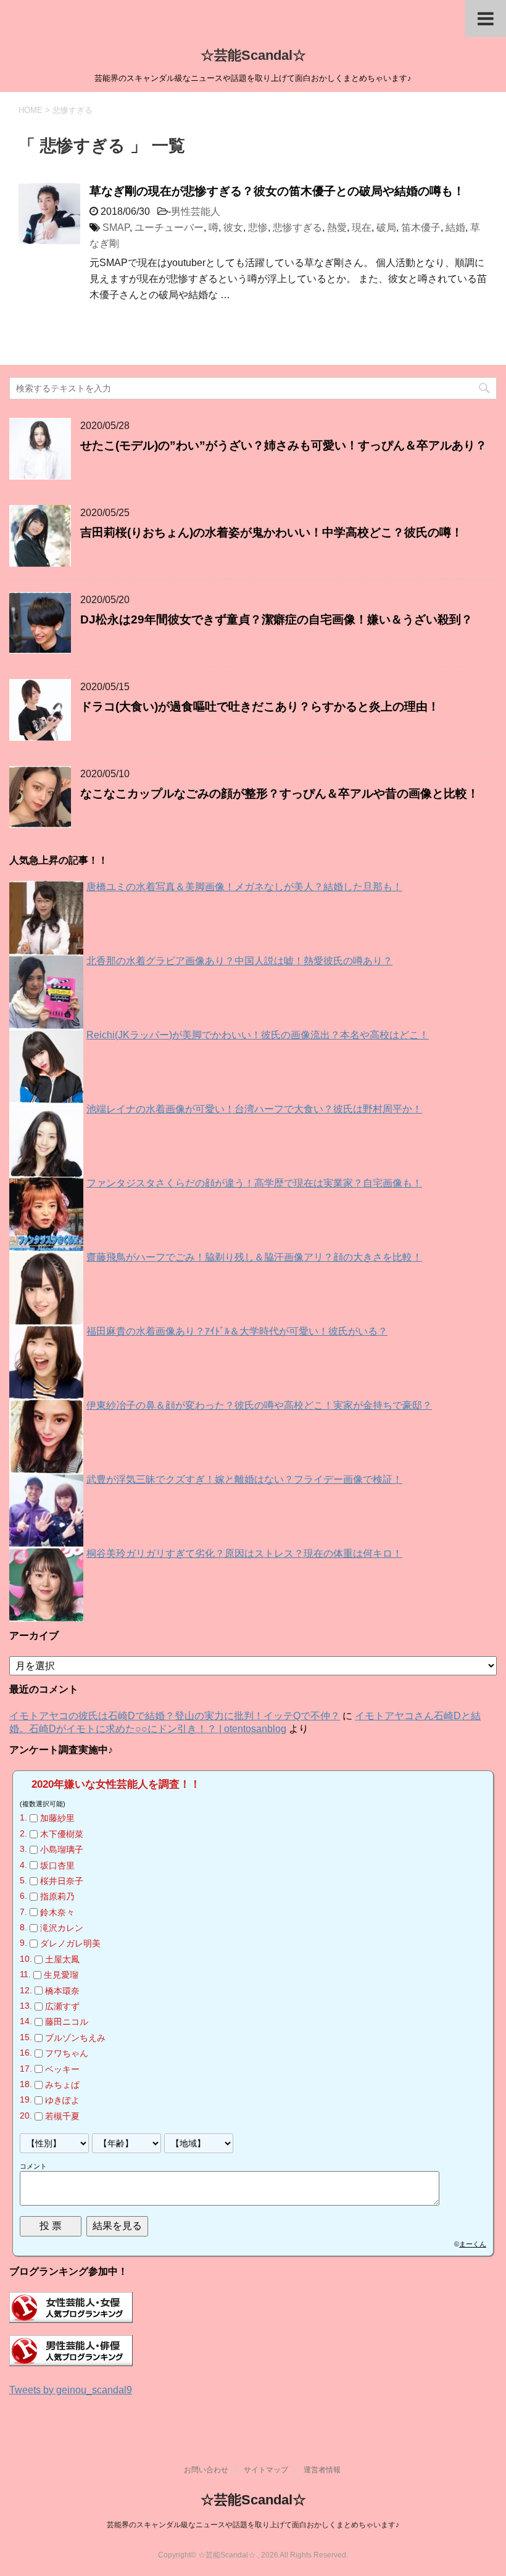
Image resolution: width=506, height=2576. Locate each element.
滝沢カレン (62, 1928)
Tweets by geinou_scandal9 (71, 2390)
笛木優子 (421, 227)
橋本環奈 (62, 1991)
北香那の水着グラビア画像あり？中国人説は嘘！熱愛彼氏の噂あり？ (239, 961)
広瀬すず (62, 2006)
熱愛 (337, 227)
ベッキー (62, 2069)
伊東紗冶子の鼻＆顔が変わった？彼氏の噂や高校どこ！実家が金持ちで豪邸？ (259, 1405)
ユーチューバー (169, 227)
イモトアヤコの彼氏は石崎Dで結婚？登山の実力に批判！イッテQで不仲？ (175, 1716)
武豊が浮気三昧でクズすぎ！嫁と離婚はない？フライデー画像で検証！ (244, 1479)
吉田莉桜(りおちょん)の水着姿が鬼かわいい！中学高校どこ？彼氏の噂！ (272, 532)
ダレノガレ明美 (70, 1944)
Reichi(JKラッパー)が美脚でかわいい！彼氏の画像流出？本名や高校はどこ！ (258, 1035)
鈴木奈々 (57, 1912)
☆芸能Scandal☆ (253, 55)
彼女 (233, 227)
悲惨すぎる (297, 227)
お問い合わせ (206, 2470)
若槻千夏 (62, 2116)
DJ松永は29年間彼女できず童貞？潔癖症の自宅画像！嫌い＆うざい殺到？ (276, 619)
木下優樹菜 (62, 1834)
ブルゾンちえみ (75, 2038)
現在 (362, 227)
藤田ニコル (67, 2022)
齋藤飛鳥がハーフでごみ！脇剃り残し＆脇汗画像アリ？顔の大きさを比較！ (254, 1257)
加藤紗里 (57, 1819)
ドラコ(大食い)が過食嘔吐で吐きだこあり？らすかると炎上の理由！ (260, 707)
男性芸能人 (196, 211)
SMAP (116, 227)
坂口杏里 (57, 1865)
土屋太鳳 (62, 1959)
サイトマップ (266, 2470)
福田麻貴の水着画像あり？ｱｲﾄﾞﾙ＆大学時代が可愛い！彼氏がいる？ (237, 1331)
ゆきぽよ (62, 2101)
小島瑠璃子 (62, 1849)
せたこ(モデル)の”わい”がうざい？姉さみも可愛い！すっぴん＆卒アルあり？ (284, 445)
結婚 (455, 227)
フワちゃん (67, 2053)
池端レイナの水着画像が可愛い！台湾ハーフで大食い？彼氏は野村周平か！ (254, 1109)
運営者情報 (322, 2470)
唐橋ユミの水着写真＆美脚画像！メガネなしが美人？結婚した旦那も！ (244, 887)
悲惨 (258, 227)
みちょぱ (62, 2085)
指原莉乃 (57, 1896)
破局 (386, 227)
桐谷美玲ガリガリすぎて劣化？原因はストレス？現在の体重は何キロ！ (244, 1553)
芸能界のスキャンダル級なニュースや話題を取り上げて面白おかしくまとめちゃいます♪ (253, 2525)
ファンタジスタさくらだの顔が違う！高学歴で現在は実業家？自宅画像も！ (254, 1183)
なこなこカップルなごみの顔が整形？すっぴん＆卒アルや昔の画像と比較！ (280, 794)
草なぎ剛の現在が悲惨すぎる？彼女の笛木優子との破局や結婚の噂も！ (277, 191)
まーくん (473, 2244)
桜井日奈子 (62, 1881)
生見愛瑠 (61, 1975)
